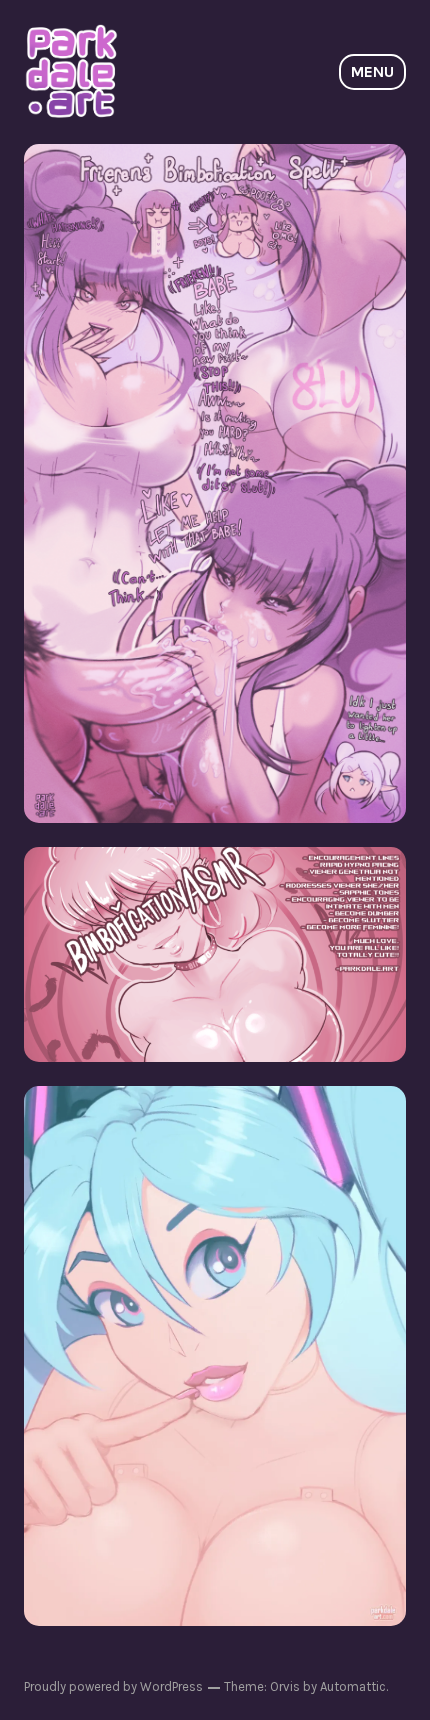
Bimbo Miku (215, 1355)
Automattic (353, 1686)
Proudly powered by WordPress (113, 1686)
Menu (372, 71)
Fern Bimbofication (215, 483)
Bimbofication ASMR (215, 953)
